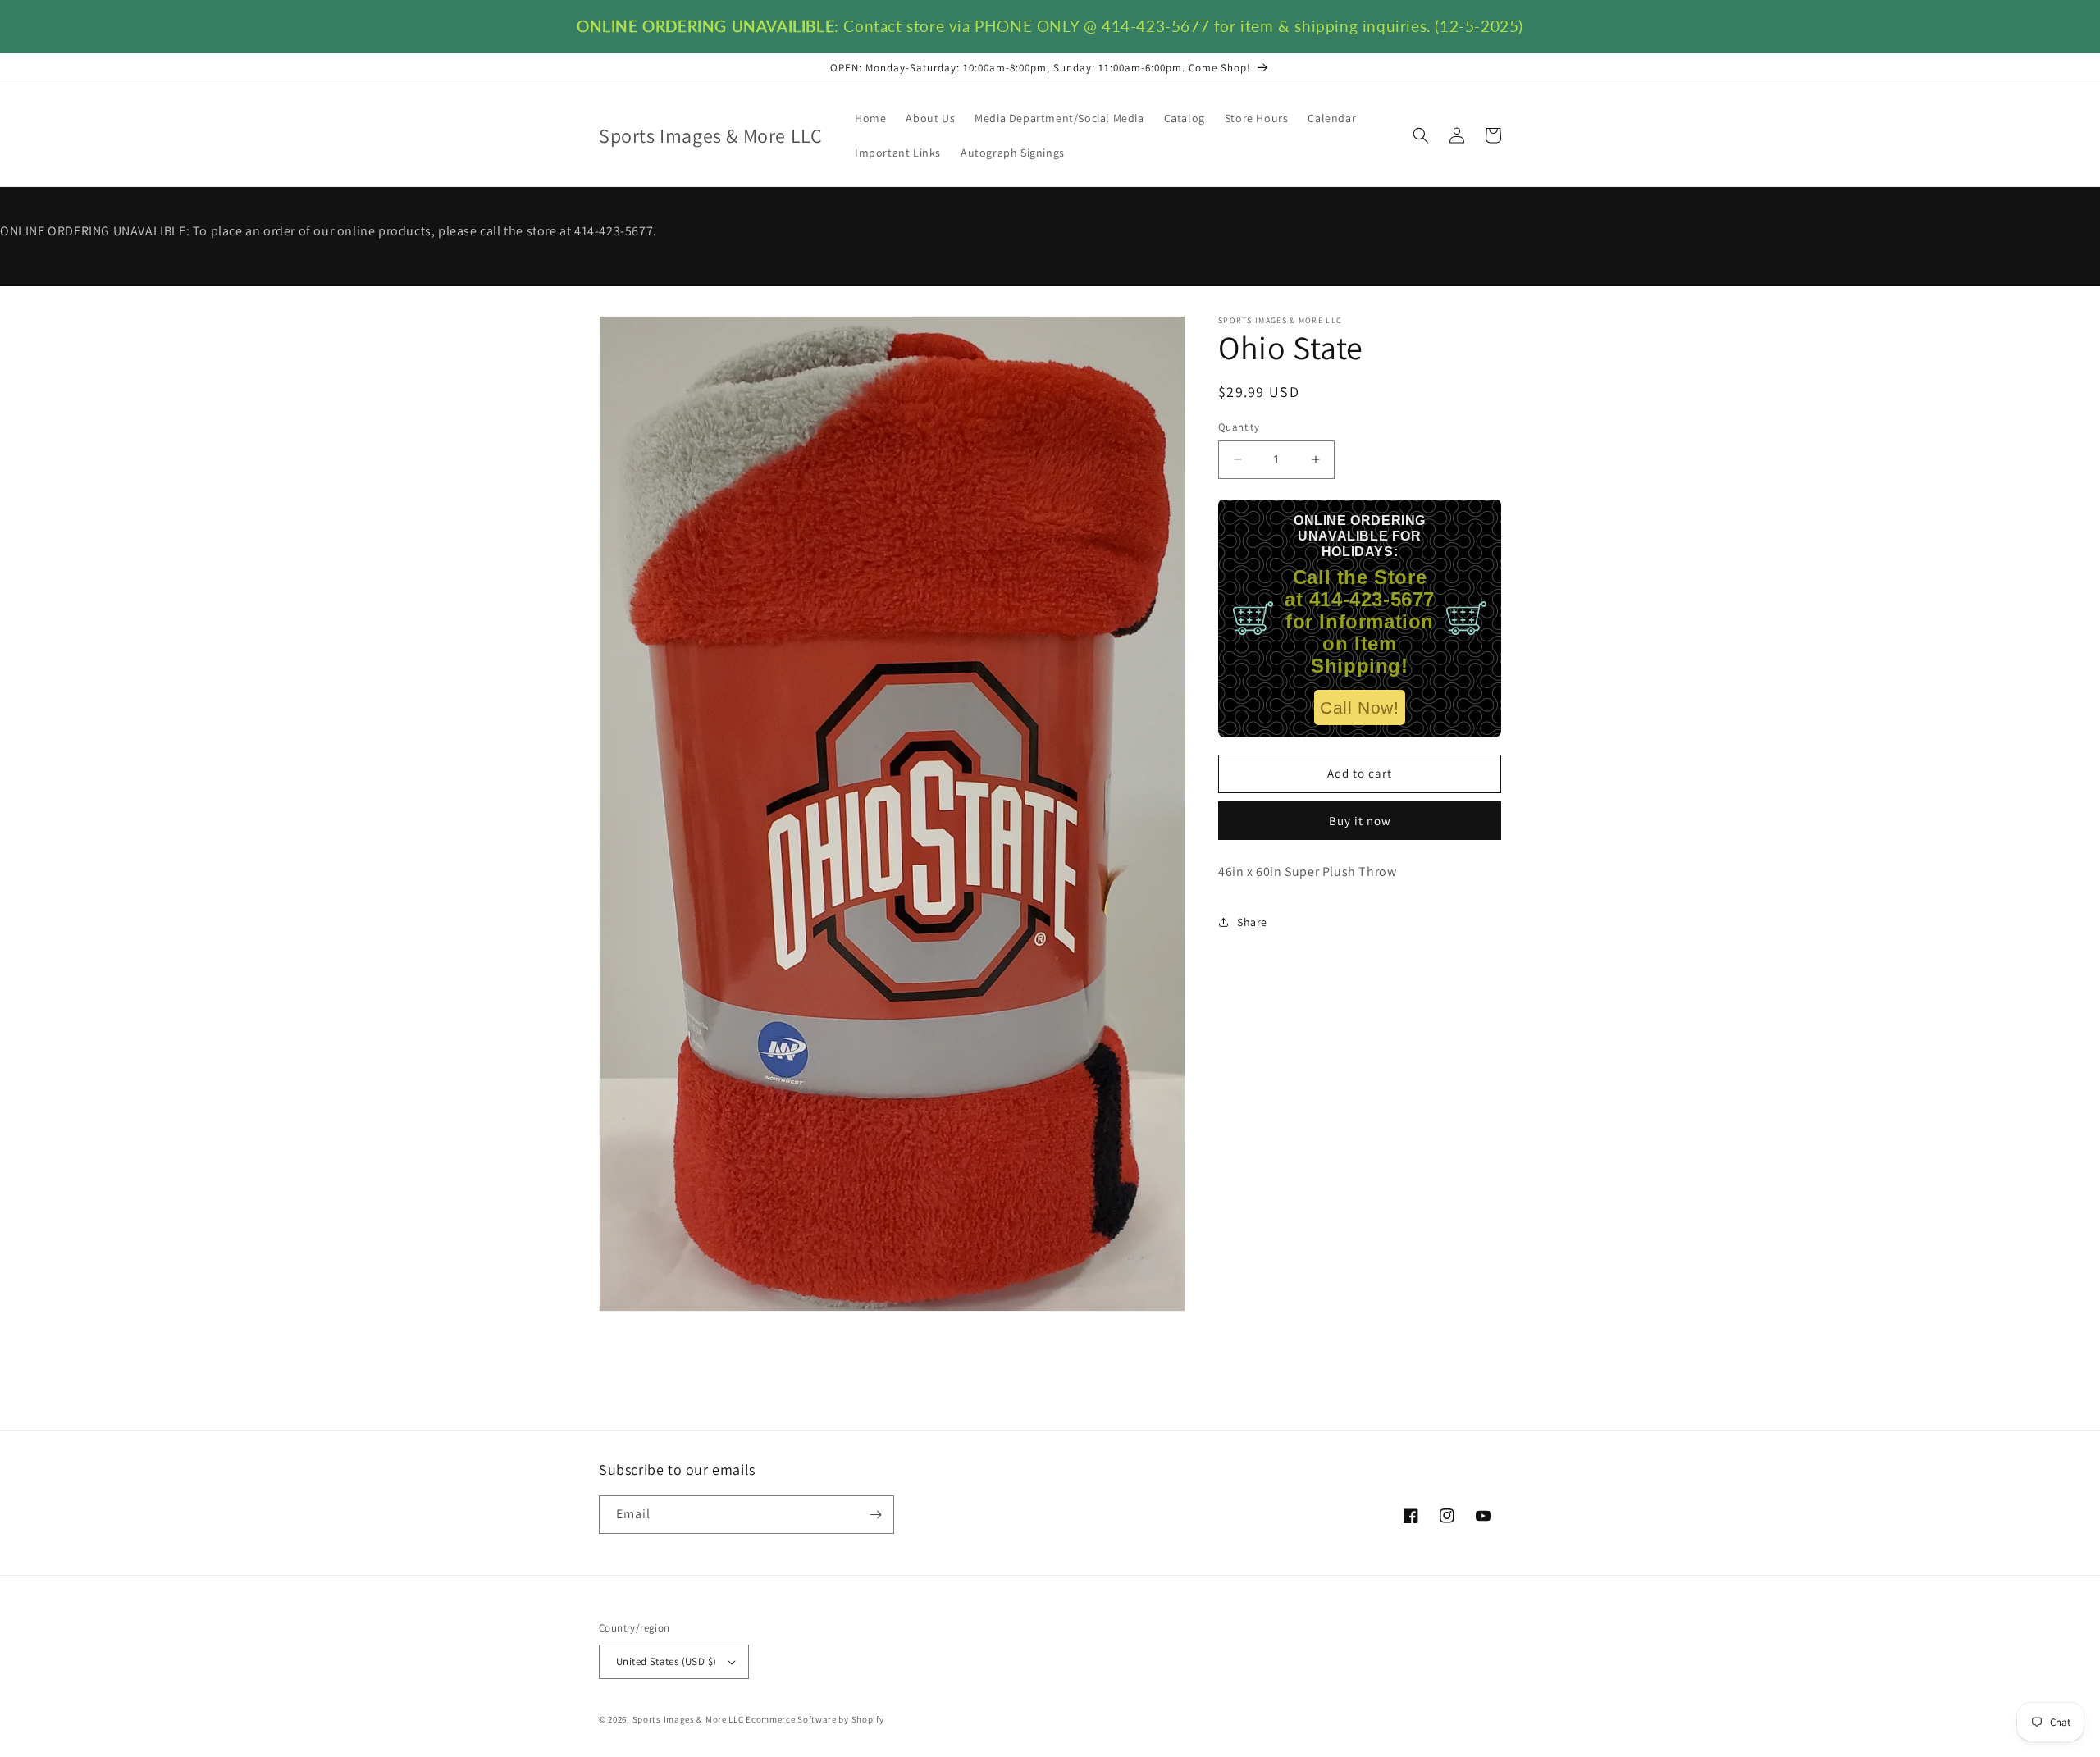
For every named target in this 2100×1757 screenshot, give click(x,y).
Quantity (1239, 427)
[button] (1421, 135)
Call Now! (1359, 707)
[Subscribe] (875, 1515)
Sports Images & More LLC (688, 1719)
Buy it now (1360, 820)
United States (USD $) (666, 1661)
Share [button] (1252, 921)
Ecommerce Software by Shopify (815, 1719)
